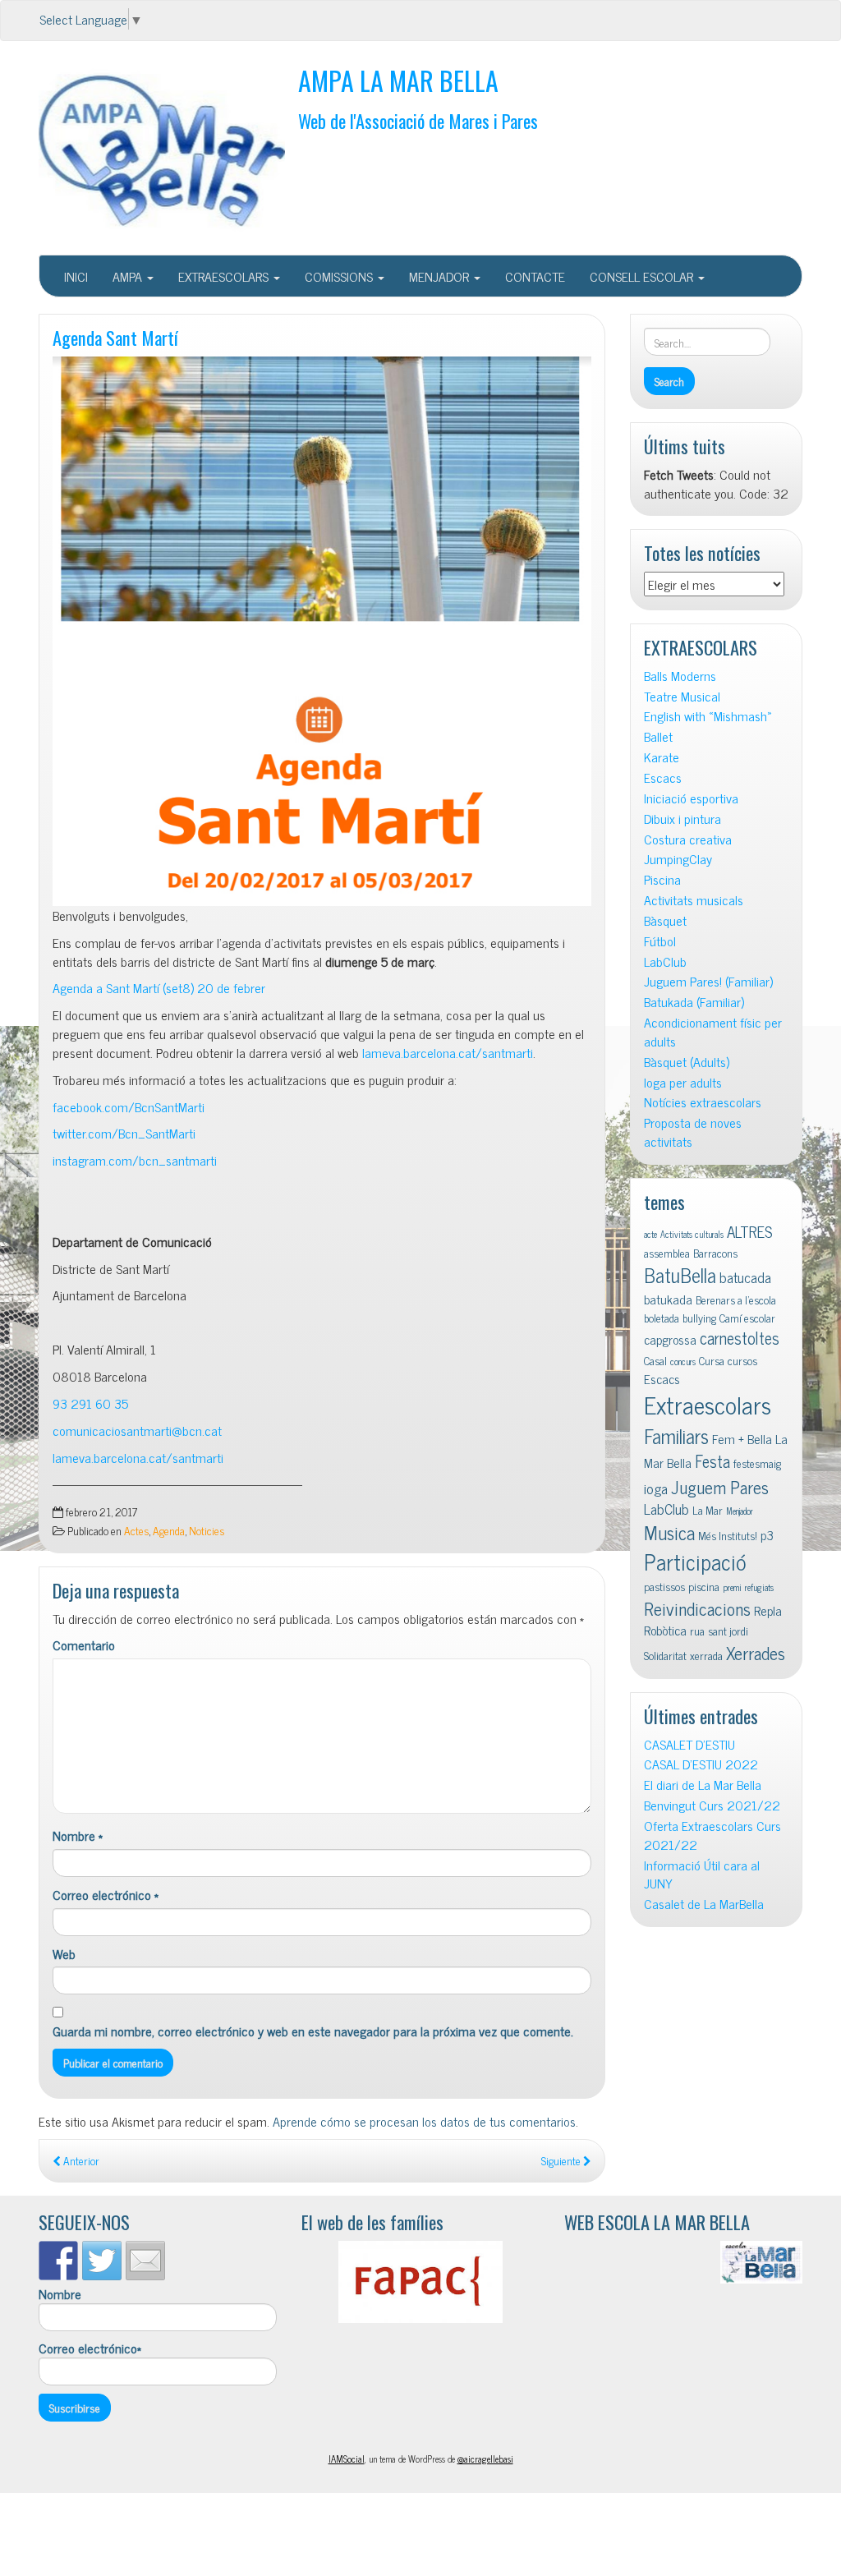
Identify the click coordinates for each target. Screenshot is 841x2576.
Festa (712, 1461)
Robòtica (665, 1630)
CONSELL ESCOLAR (643, 276)
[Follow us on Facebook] (58, 2261)
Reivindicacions (697, 1608)
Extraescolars (708, 1404)
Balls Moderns (680, 676)
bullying (699, 1318)
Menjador (740, 1511)
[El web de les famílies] (420, 2282)
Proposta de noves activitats (693, 1132)
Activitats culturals (692, 1234)
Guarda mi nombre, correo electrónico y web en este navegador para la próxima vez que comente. (313, 2031)
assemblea (667, 1253)
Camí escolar (747, 1318)
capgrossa (670, 1339)
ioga (656, 1488)
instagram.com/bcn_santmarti (135, 1160)
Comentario (84, 1645)
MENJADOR (441, 276)
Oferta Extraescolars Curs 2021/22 (712, 1835)
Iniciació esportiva (691, 798)
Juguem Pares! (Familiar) (708, 981)
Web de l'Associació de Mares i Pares (418, 120)
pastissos (664, 1586)
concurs (683, 1362)
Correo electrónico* (90, 2348)
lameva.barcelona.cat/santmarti (448, 1052)
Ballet (658, 736)
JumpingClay (678, 859)
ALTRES (750, 1231)
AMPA (129, 276)
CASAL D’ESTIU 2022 (701, 1764)
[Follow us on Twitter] (102, 2261)
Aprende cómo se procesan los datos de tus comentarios (424, 2121)
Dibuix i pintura (682, 819)
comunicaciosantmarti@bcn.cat (137, 1430)
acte (650, 1234)
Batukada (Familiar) (694, 1002)
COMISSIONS (340, 276)
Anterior (80, 2160)
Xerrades (756, 1652)
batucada (745, 1277)
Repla (768, 1610)
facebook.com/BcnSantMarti (129, 1106)
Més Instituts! (728, 1535)
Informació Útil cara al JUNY (702, 1874)
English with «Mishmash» (708, 716)
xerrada (706, 1655)
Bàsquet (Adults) (687, 1062)
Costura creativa (688, 839)
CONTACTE (535, 276)
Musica (669, 1532)
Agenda (169, 1530)
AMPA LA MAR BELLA (398, 80)
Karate (662, 757)
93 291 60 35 (90, 1403)
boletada (662, 1318)
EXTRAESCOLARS (225, 276)
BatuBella (680, 1274)
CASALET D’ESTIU (689, 1744)
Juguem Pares (720, 1486)
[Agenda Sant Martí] (322, 631)
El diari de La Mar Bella (703, 1785)
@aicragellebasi (485, 2459)
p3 (767, 1534)
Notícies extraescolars (703, 1102)
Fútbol (660, 941)
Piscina (662, 879)
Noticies (207, 1530)
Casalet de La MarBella (704, 1904)
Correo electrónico (106, 1895)
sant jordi (728, 1631)
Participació (695, 1561)
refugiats (759, 1587)
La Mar (708, 1510)
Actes (136, 1530)
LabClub (665, 961)
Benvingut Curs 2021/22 (712, 1805)
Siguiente (562, 2160)
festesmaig (757, 1463)
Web (64, 1954)
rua (697, 1631)
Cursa (712, 1360)
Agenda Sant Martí (115, 337)
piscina (704, 1586)
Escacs (663, 777)
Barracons (715, 1253)
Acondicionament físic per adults (713, 1032)
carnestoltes (740, 1338)
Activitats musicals (694, 900)
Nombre (78, 1835)
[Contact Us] (145, 2261)
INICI (76, 276)
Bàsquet (665, 920)
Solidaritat (665, 1655)
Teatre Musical (682, 696)
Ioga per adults (683, 1082)
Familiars (676, 1435)
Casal (655, 1360)
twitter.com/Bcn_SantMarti (124, 1133)
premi (732, 1587)
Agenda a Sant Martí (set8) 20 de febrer (159, 987)
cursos (742, 1360)
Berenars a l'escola (736, 1299)
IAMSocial (347, 2459)
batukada (668, 1299)
